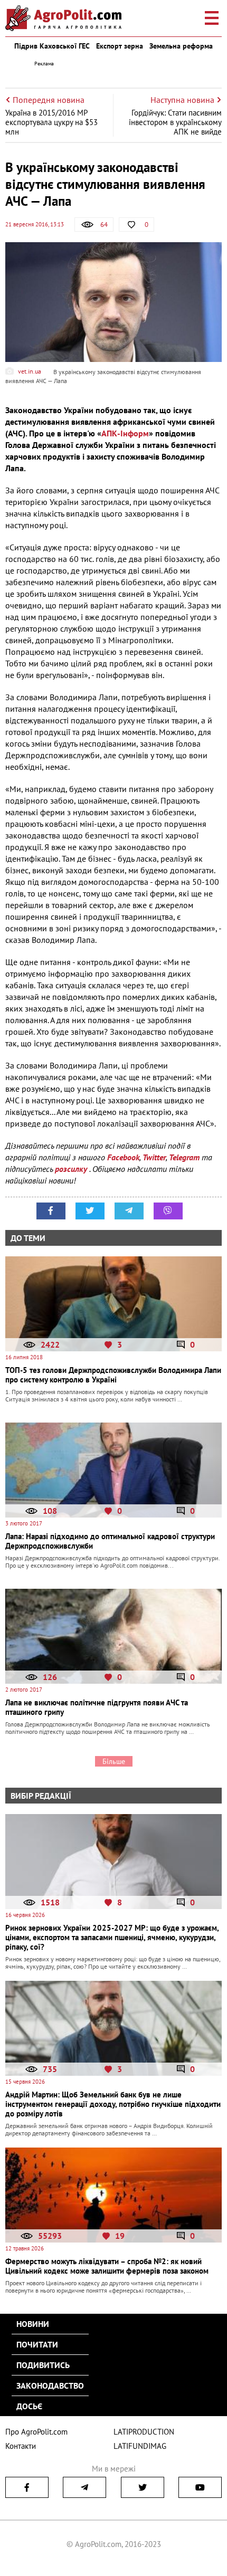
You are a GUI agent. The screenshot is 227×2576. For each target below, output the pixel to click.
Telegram (184, 1157)
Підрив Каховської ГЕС (52, 46)
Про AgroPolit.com (36, 2432)
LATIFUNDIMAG (140, 2446)
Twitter (154, 1157)
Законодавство (50, 2386)
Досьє (29, 2406)
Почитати (37, 2344)
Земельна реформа (181, 46)
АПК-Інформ (125, 433)
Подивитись (43, 2365)
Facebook (123, 1157)
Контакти (21, 2446)
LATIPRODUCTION (144, 2432)
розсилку (72, 1169)
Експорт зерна (120, 46)
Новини (33, 2324)
